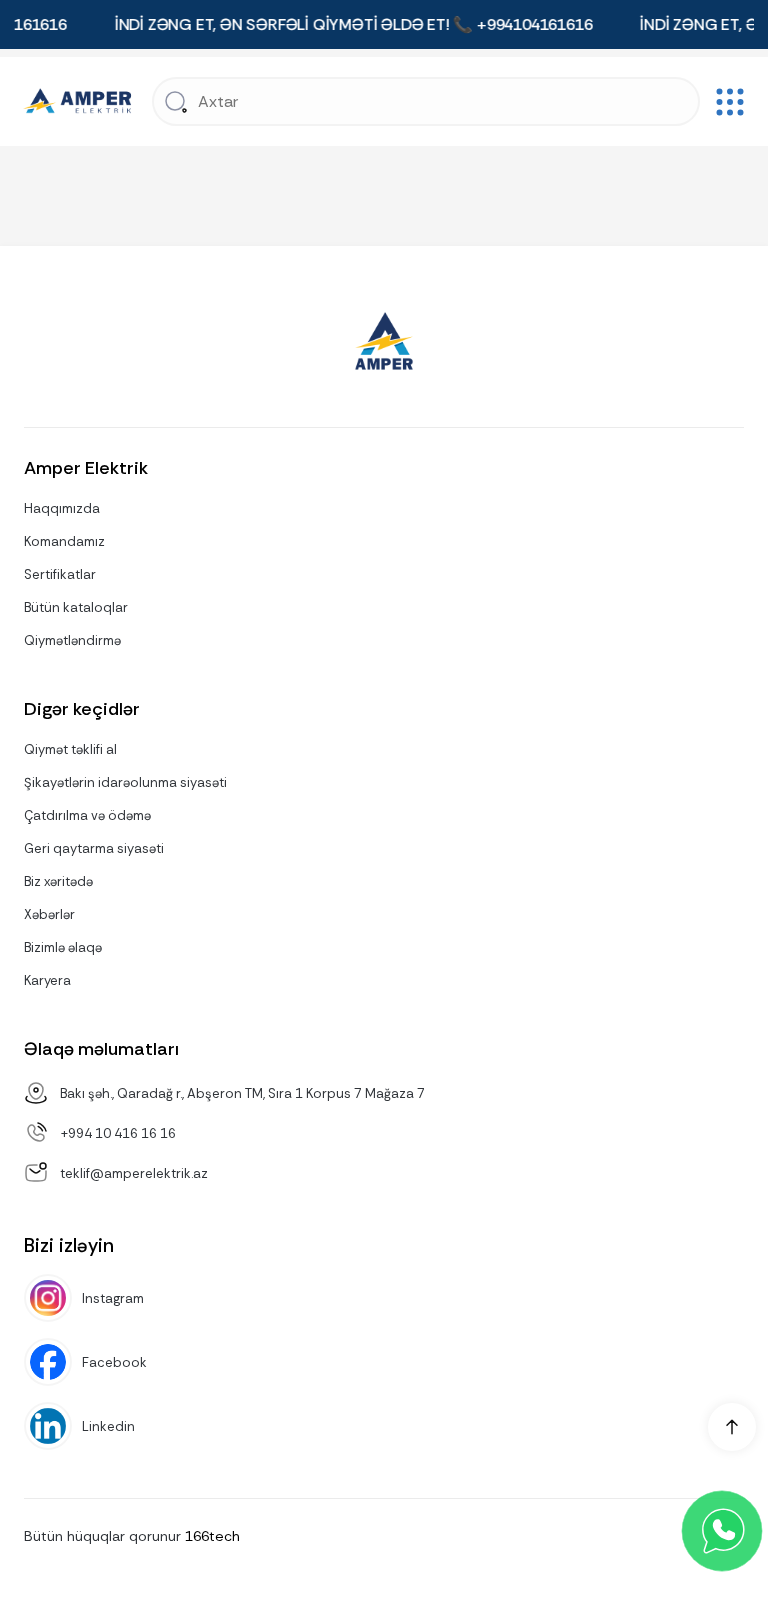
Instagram (113, 1298)
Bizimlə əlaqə (63, 947)
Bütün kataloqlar (76, 607)
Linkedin (108, 1426)
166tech (212, 1536)
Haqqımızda (62, 508)
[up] (732, 1427)
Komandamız (64, 541)
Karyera (47, 980)
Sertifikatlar (60, 574)
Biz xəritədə (58, 881)
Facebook (114, 1362)
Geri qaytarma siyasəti (94, 848)
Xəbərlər (49, 914)
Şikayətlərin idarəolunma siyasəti (125, 782)
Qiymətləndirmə (72, 640)
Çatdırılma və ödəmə (87, 815)
